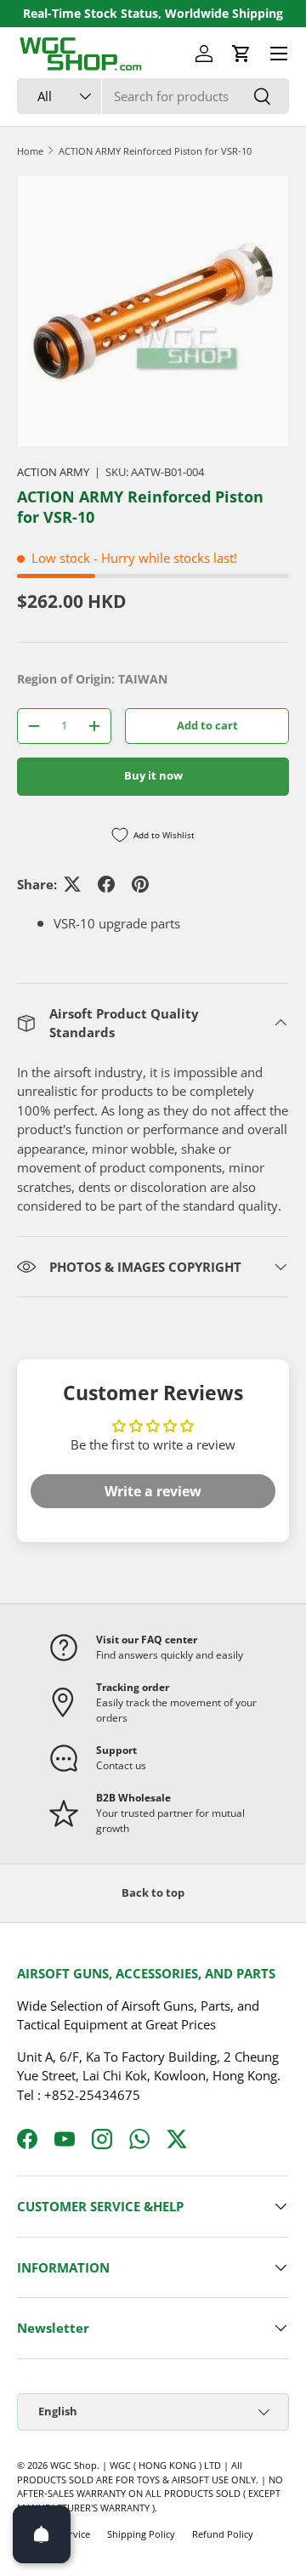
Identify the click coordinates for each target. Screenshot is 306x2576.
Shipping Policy (141, 2534)
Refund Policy (223, 2534)
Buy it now (153, 775)
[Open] (42, 2534)
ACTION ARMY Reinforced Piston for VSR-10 (155, 151)
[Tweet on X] (72, 884)
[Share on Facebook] (106, 884)
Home (30, 151)
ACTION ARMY (53, 472)
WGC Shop (74, 2465)
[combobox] (153, 96)
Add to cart (207, 725)
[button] (241, 54)
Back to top (153, 1892)
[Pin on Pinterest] (140, 884)
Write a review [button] (153, 1491)
